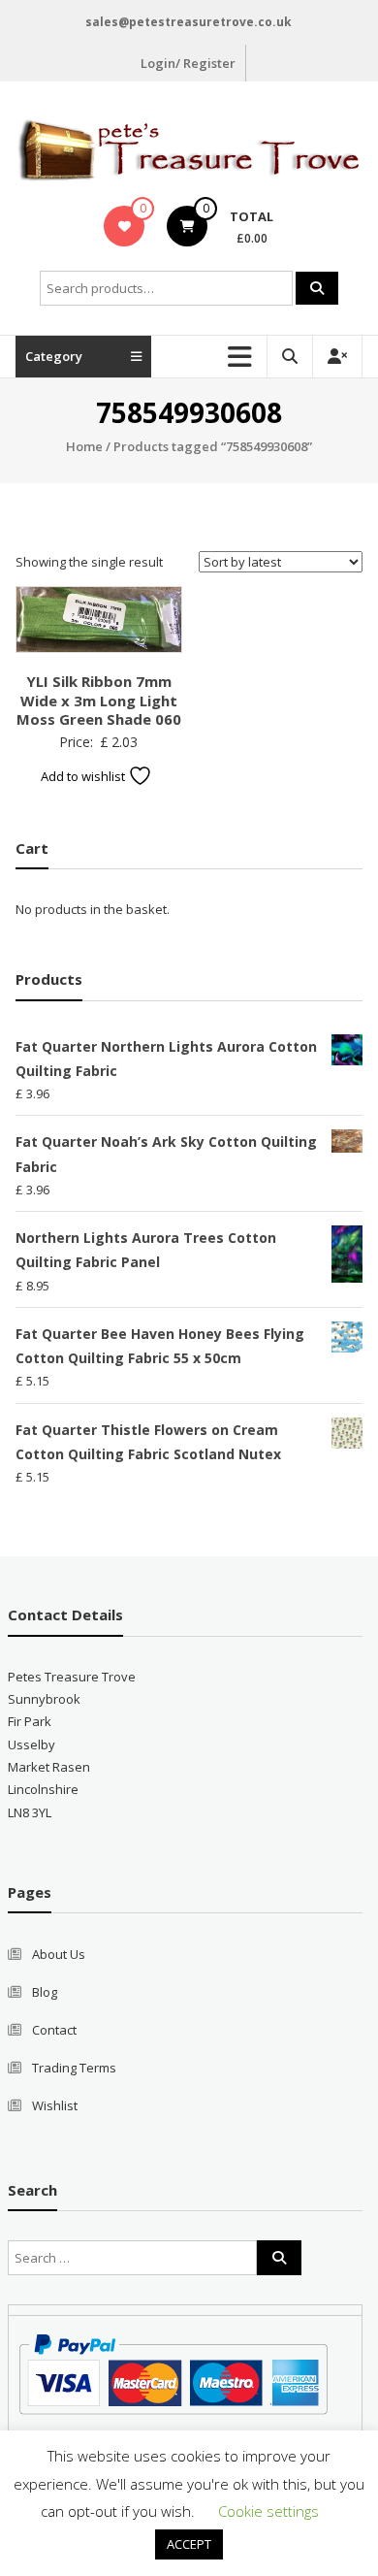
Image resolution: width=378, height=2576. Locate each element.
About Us (59, 1954)
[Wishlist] (125, 226)
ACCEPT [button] (189, 2544)
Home (84, 446)
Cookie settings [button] (268, 2511)
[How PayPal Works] (173, 2372)
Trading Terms (74, 2068)
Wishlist (55, 2105)
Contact (54, 2030)
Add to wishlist (84, 776)
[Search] (317, 288)
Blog (45, 1992)
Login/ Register (188, 63)
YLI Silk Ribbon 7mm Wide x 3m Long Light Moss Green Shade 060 (99, 700)
